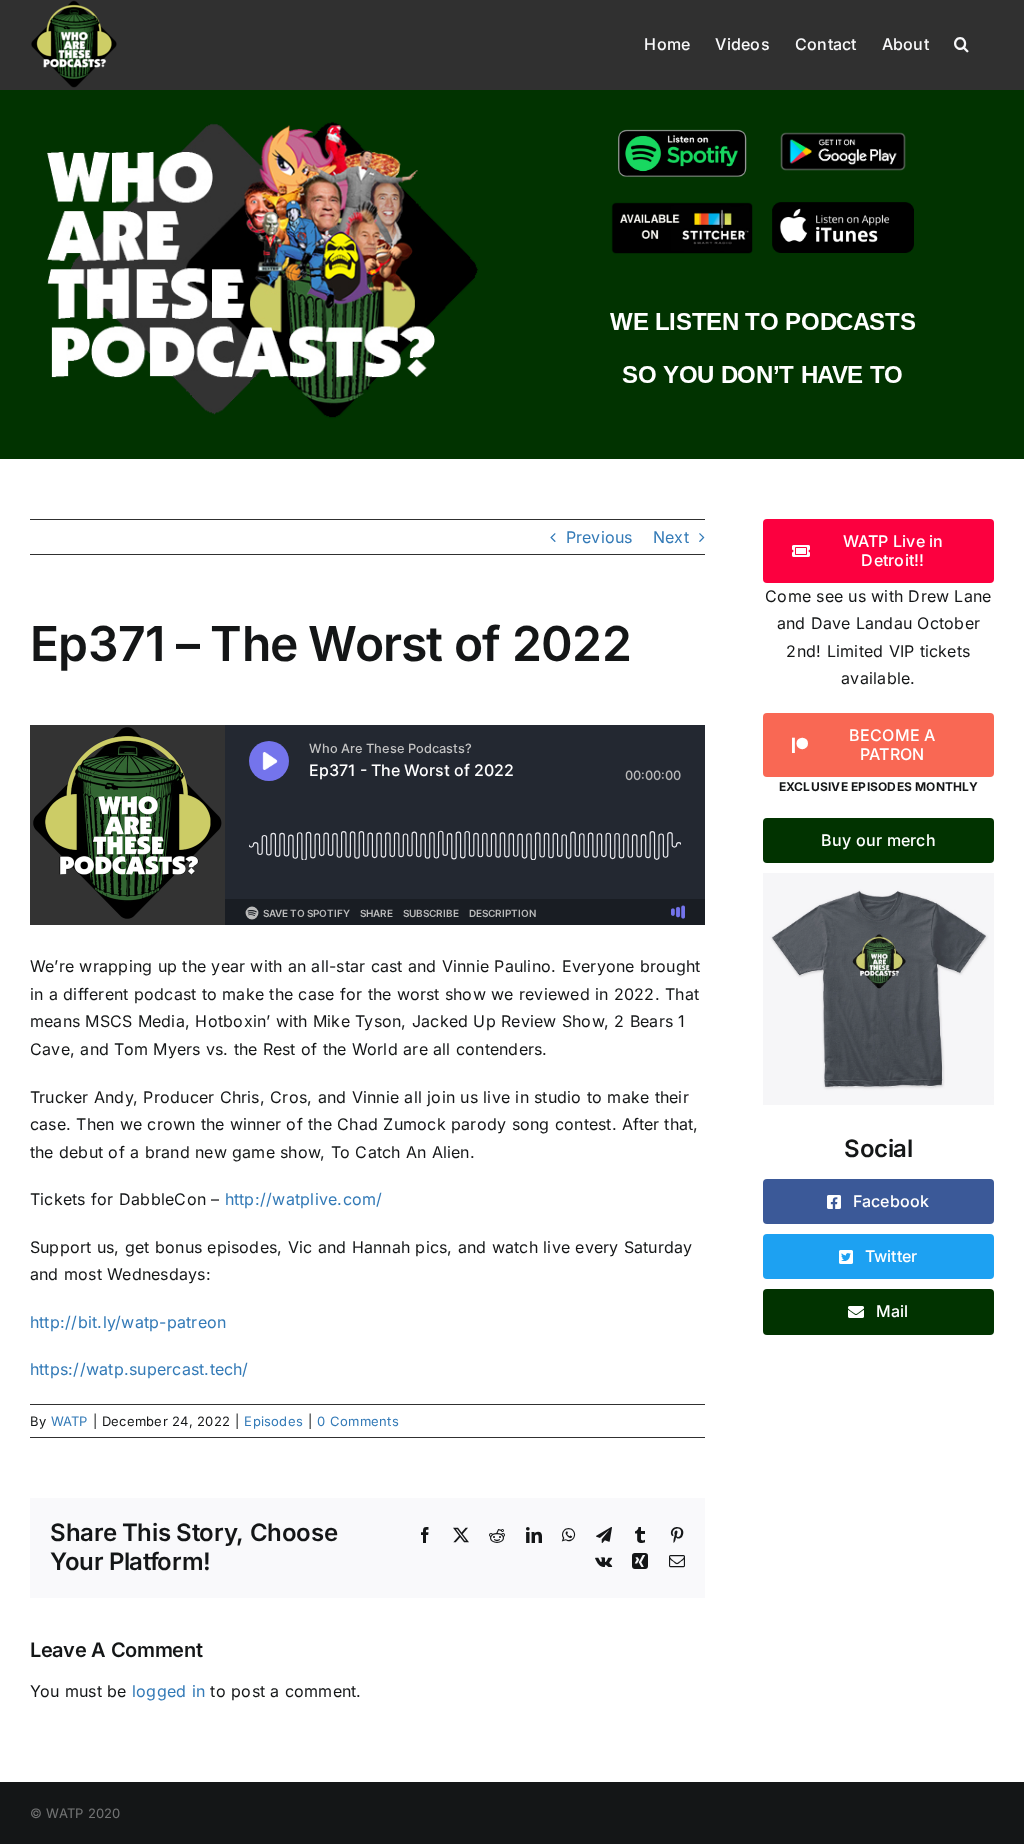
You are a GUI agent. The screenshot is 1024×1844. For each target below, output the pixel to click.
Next (671, 537)
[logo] (261, 118)
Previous (599, 537)
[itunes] (843, 210)
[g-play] (843, 132)
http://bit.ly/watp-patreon (128, 1322)
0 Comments (357, 1421)
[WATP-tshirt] (878, 881)
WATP (69, 1421)
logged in (168, 1691)
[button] (961, 42)
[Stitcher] (682, 210)
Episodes (273, 1421)
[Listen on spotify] (682, 132)
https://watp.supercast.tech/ (139, 1369)
